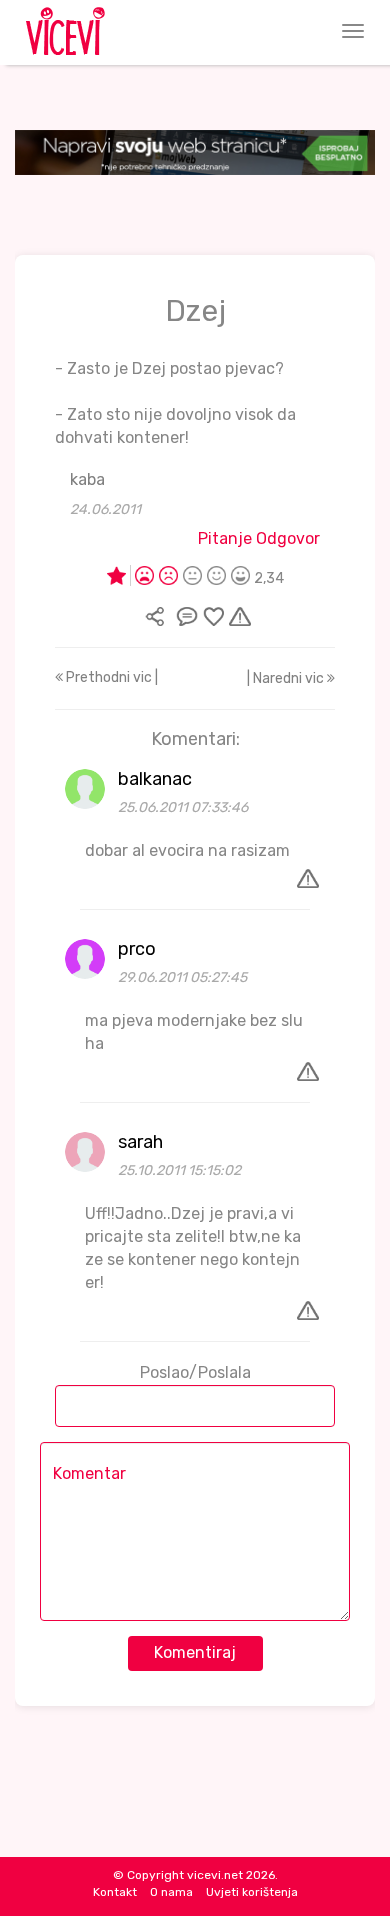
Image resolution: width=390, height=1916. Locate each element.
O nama (171, 1892)
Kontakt (115, 1892)
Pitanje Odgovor (259, 538)
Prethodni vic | (110, 677)
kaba (87, 479)
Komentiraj (195, 1652)
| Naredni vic (287, 678)
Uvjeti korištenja (252, 1892)
